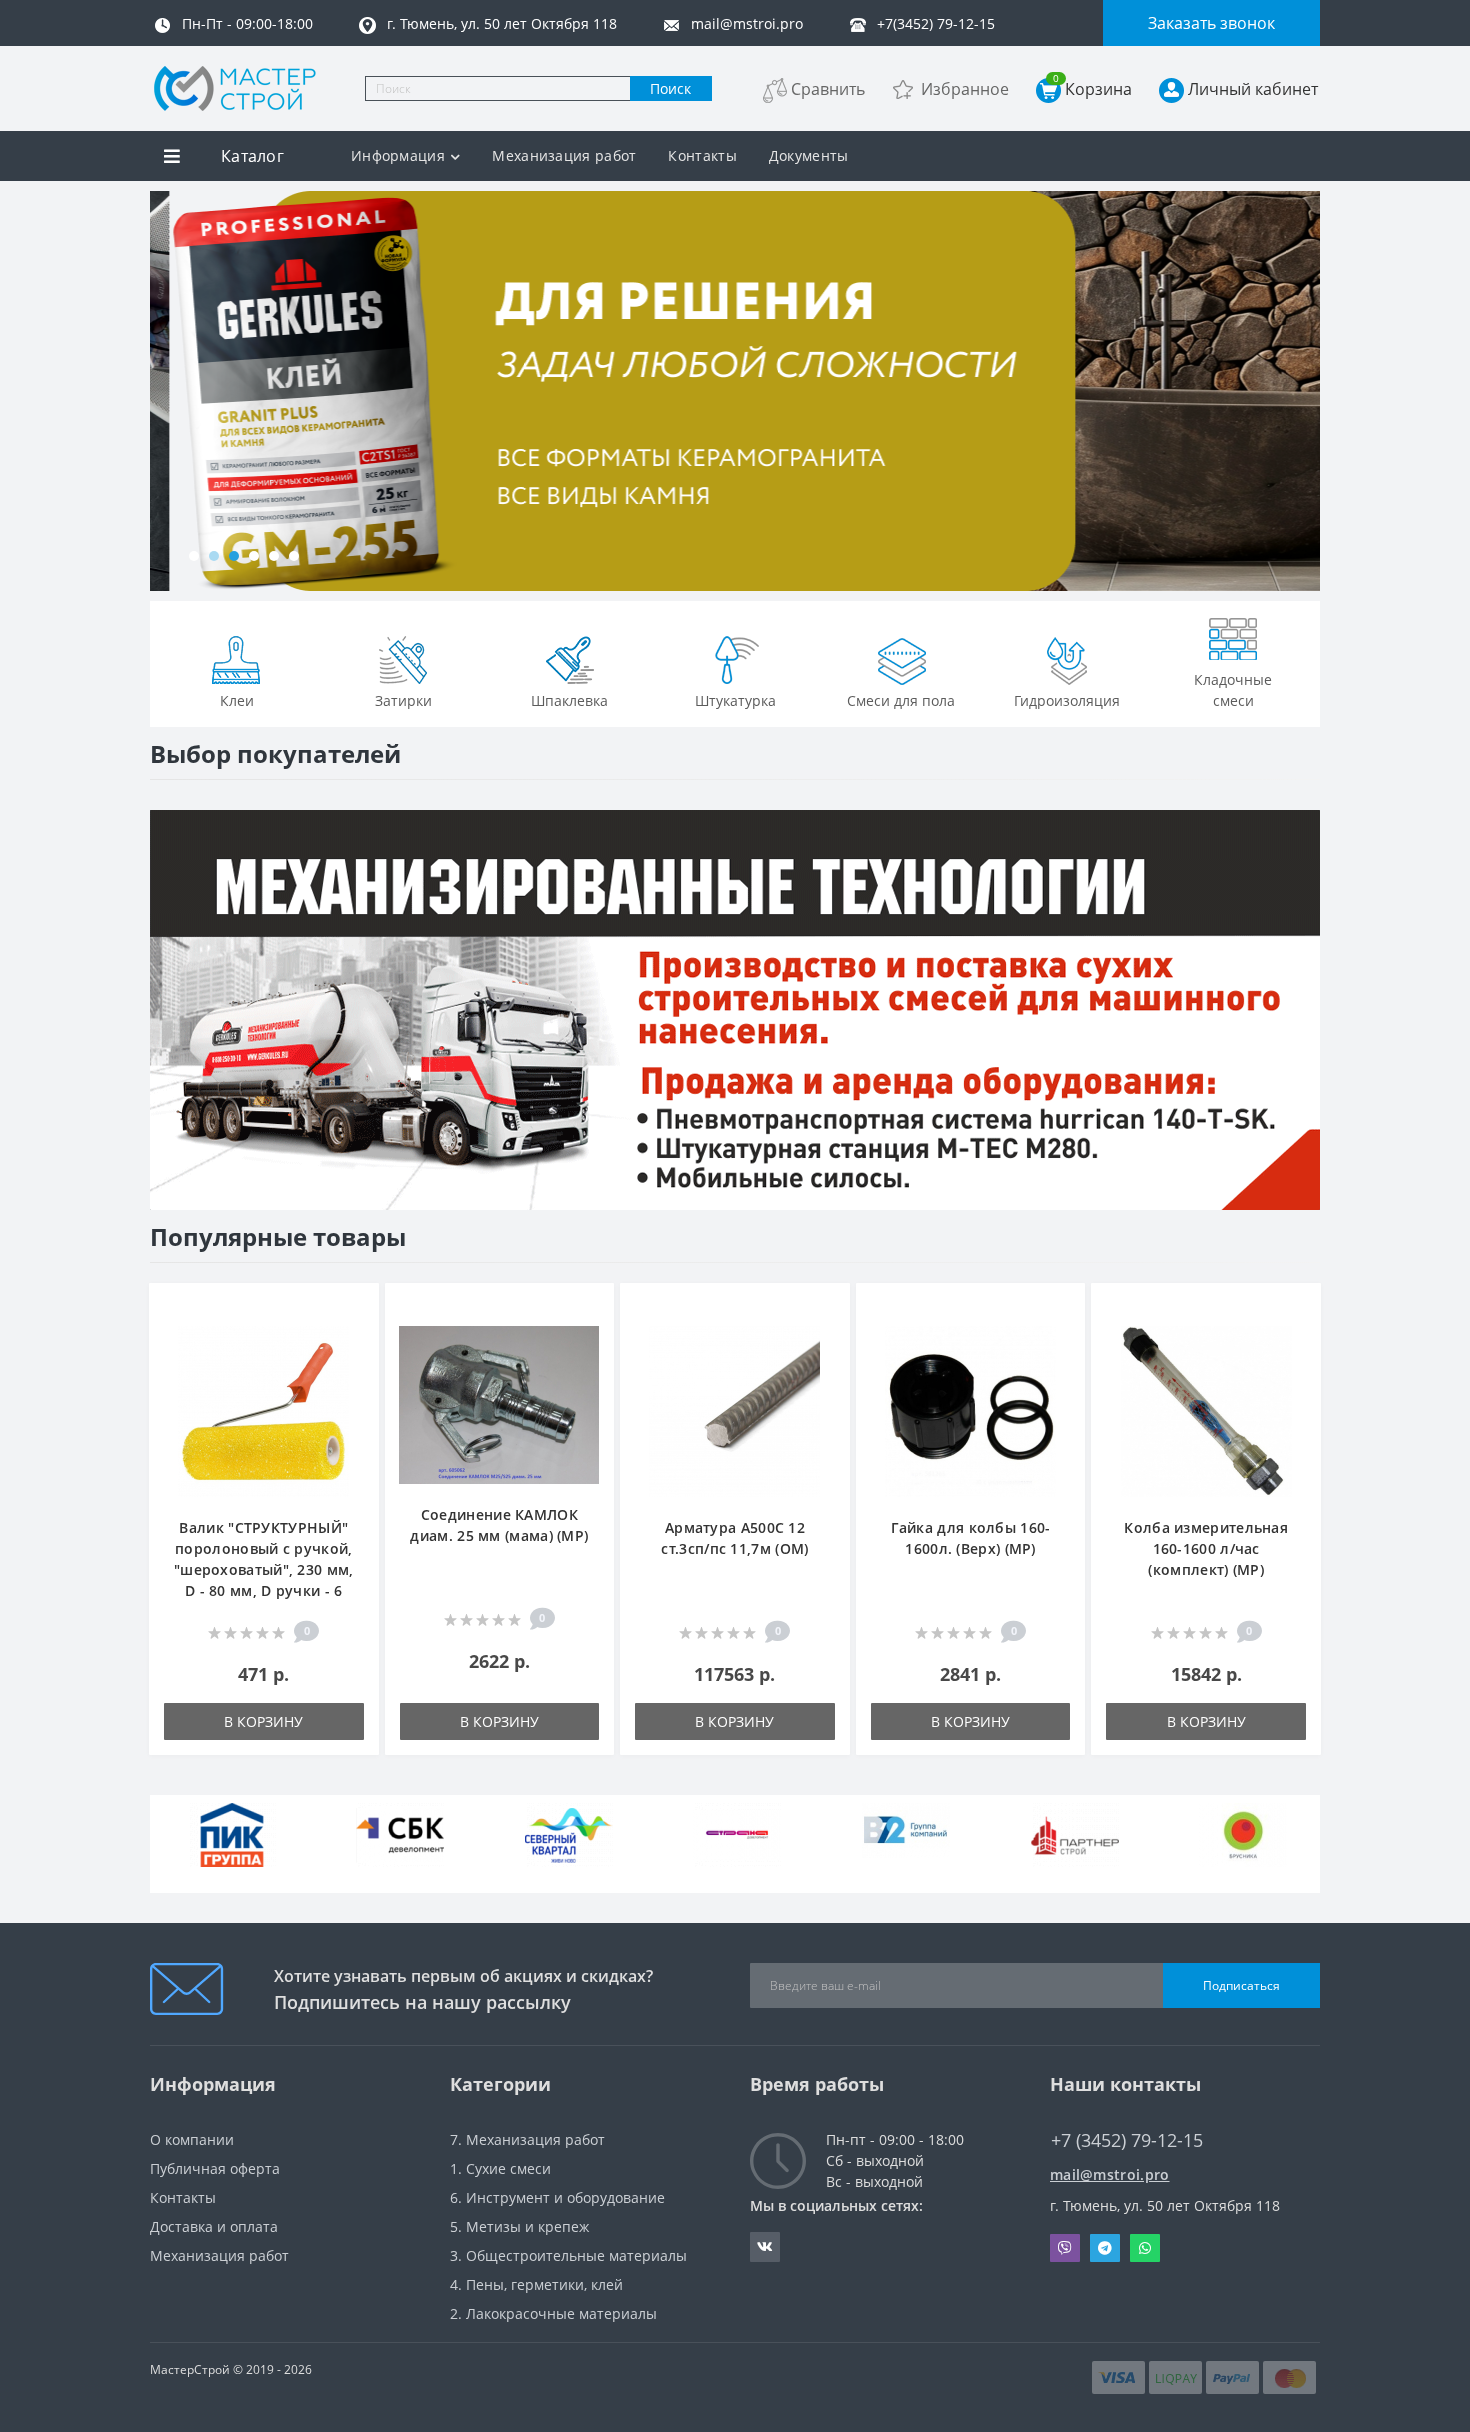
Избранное (965, 89)
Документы (809, 155)
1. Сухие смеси (500, 2168)
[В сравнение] (353, 1339)
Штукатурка (735, 700)
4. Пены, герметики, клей (536, 2284)
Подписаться (1241, 1985)
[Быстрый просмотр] (353, 1369)
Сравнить (828, 89)
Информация (398, 155)
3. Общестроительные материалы (568, 2255)
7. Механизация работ (527, 2139)
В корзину (263, 1721)
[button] (194, 556)
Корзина (1092, 88)
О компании (192, 2139)
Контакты (702, 155)
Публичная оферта (215, 2168)
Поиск (670, 88)
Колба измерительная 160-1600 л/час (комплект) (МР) (1206, 1548)
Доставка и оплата (214, 2226)
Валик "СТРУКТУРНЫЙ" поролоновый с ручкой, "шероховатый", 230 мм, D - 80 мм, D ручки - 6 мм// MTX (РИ (264, 1569)
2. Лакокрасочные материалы (553, 2313)
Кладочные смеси (1233, 690)
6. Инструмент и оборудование (557, 2197)
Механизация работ (564, 155)
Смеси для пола (901, 700)
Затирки (403, 700)
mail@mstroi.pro (1110, 2174)
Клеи (237, 700)
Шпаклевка (569, 700)
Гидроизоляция (1067, 700)
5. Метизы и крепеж (519, 2226)
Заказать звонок (1211, 23)
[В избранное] (353, 1309)
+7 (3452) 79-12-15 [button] (1127, 2140)
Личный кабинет (1253, 89)
